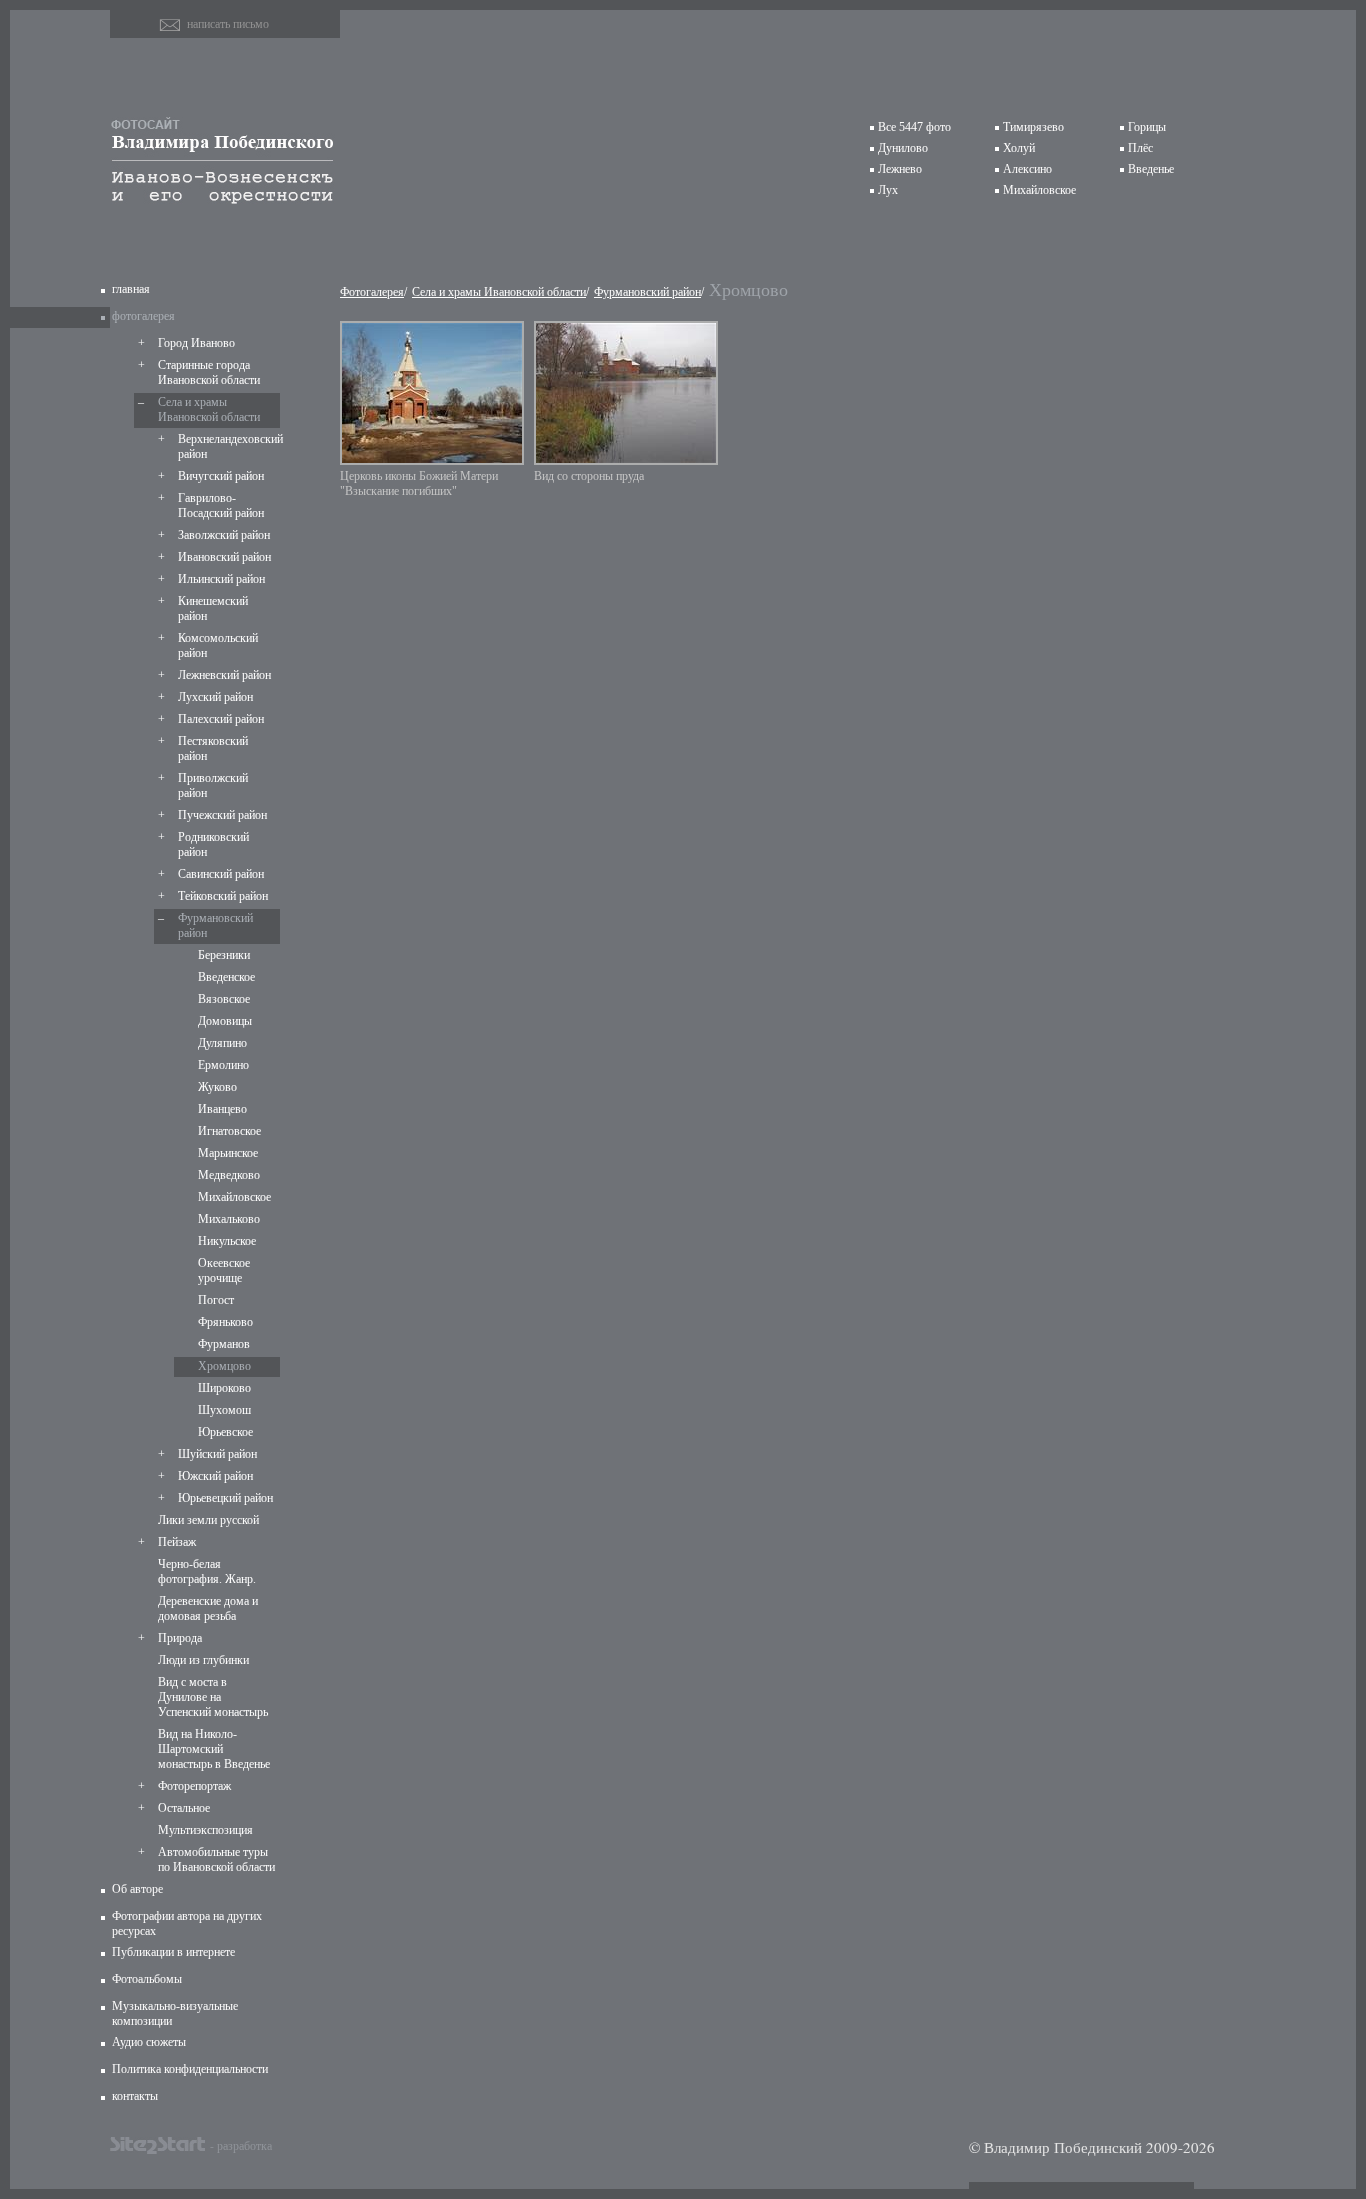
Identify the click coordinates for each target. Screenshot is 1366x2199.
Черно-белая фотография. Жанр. (207, 1571)
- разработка (241, 2145)
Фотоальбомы (147, 1979)
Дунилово (903, 148)
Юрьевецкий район (225, 1498)
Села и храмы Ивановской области (209, 409)
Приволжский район (213, 785)
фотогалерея (143, 316)
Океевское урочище (224, 1270)
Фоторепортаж (194, 1786)
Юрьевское (225, 1432)
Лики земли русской (208, 1520)
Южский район (215, 1476)
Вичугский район (221, 476)
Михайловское (1039, 190)
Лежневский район (224, 675)
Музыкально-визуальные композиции (175, 2013)
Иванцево (222, 1109)
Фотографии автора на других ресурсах (187, 1923)
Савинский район (221, 874)
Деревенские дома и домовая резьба (208, 1608)
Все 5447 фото (914, 127)
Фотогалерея (372, 292)
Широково (224, 1388)
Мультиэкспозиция (205, 1830)
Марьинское (228, 1153)
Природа (180, 1638)
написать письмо (228, 24)
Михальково (229, 1219)
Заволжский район (224, 535)
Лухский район (215, 697)
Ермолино (223, 1065)
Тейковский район (223, 896)
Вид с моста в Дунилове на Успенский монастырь (213, 1697)
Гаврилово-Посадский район (221, 505)
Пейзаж (177, 1542)
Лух (888, 190)
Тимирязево (1033, 127)
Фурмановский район (215, 925)
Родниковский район (213, 844)
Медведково (229, 1175)
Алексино (1027, 169)
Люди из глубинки (203, 1660)
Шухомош (224, 1410)
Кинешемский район (213, 608)
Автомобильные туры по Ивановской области (216, 1859)
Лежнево (900, 169)
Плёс (1140, 148)
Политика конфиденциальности (190, 2069)
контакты (135, 2096)
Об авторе (137, 1889)
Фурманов (224, 1344)
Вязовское (224, 999)
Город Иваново (196, 343)
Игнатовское (229, 1131)
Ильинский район (221, 579)
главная (131, 289)
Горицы (1147, 127)
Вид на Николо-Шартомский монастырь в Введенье (214, 1749)
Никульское (227, 1241)
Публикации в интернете (173, 1952)
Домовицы (225, 1021)
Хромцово (224, 1366)
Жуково (217, 1087)
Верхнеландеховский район (227, 446)
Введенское (226, 977)
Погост (216, 1300)
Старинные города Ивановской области (209, 372)
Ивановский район (224, 557)
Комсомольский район (218, 645)
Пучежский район (222, 815)
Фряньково (225, 1322)
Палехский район (221, 719)
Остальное (184, 1808)
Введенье (1151, 169)
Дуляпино (222, 1043)
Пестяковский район (213, 748)
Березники (224, 955)
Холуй (1019, 148)
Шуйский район (217, 1454)
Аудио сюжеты (149, 2042)
